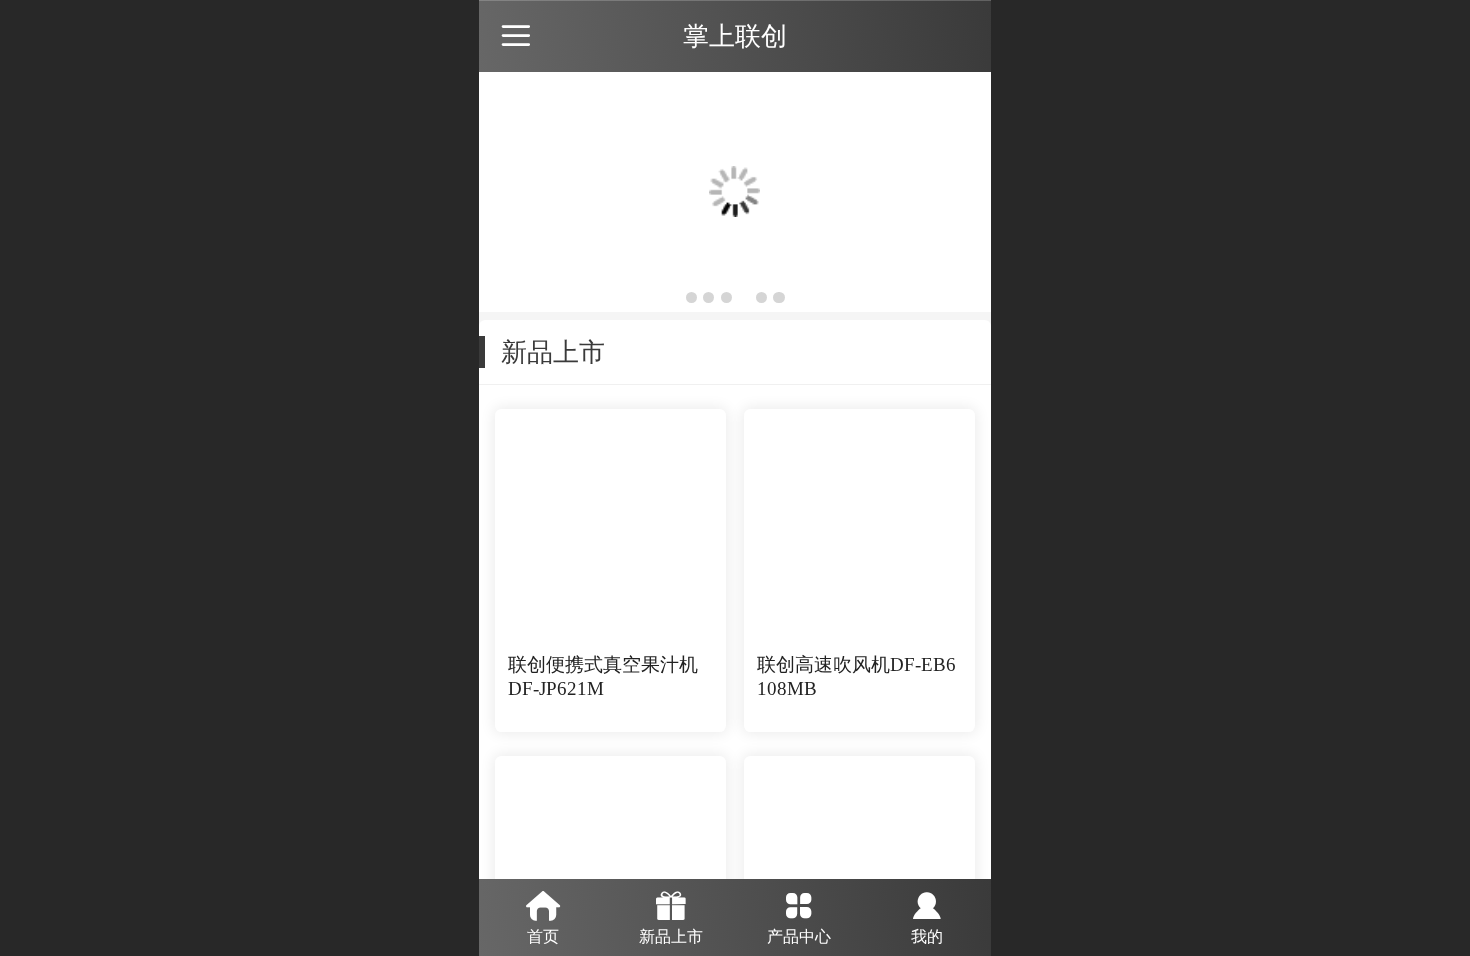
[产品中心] (799, 903)
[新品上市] (671, 903)
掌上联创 (735, 36)
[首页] (543, 903)
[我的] (927, 903)
